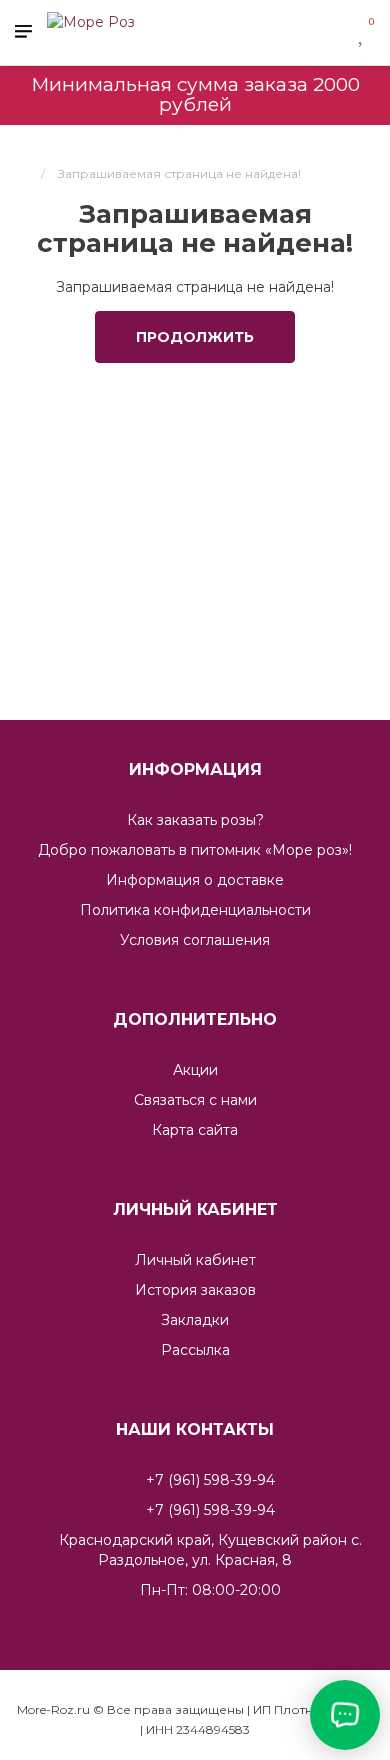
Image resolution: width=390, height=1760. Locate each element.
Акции (195, 1070)
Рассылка (195, 1350)
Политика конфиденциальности (195, 910)
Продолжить (195, 337)
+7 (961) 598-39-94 (210, 1480)
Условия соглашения (195, 940)
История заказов (195, 1290)
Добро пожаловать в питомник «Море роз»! (195, 850)
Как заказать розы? (195, 820)
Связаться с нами (195, 1100)
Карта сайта (195, 1130)
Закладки (195, 1320)
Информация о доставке (195, 880)
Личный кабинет (195, 1260)
